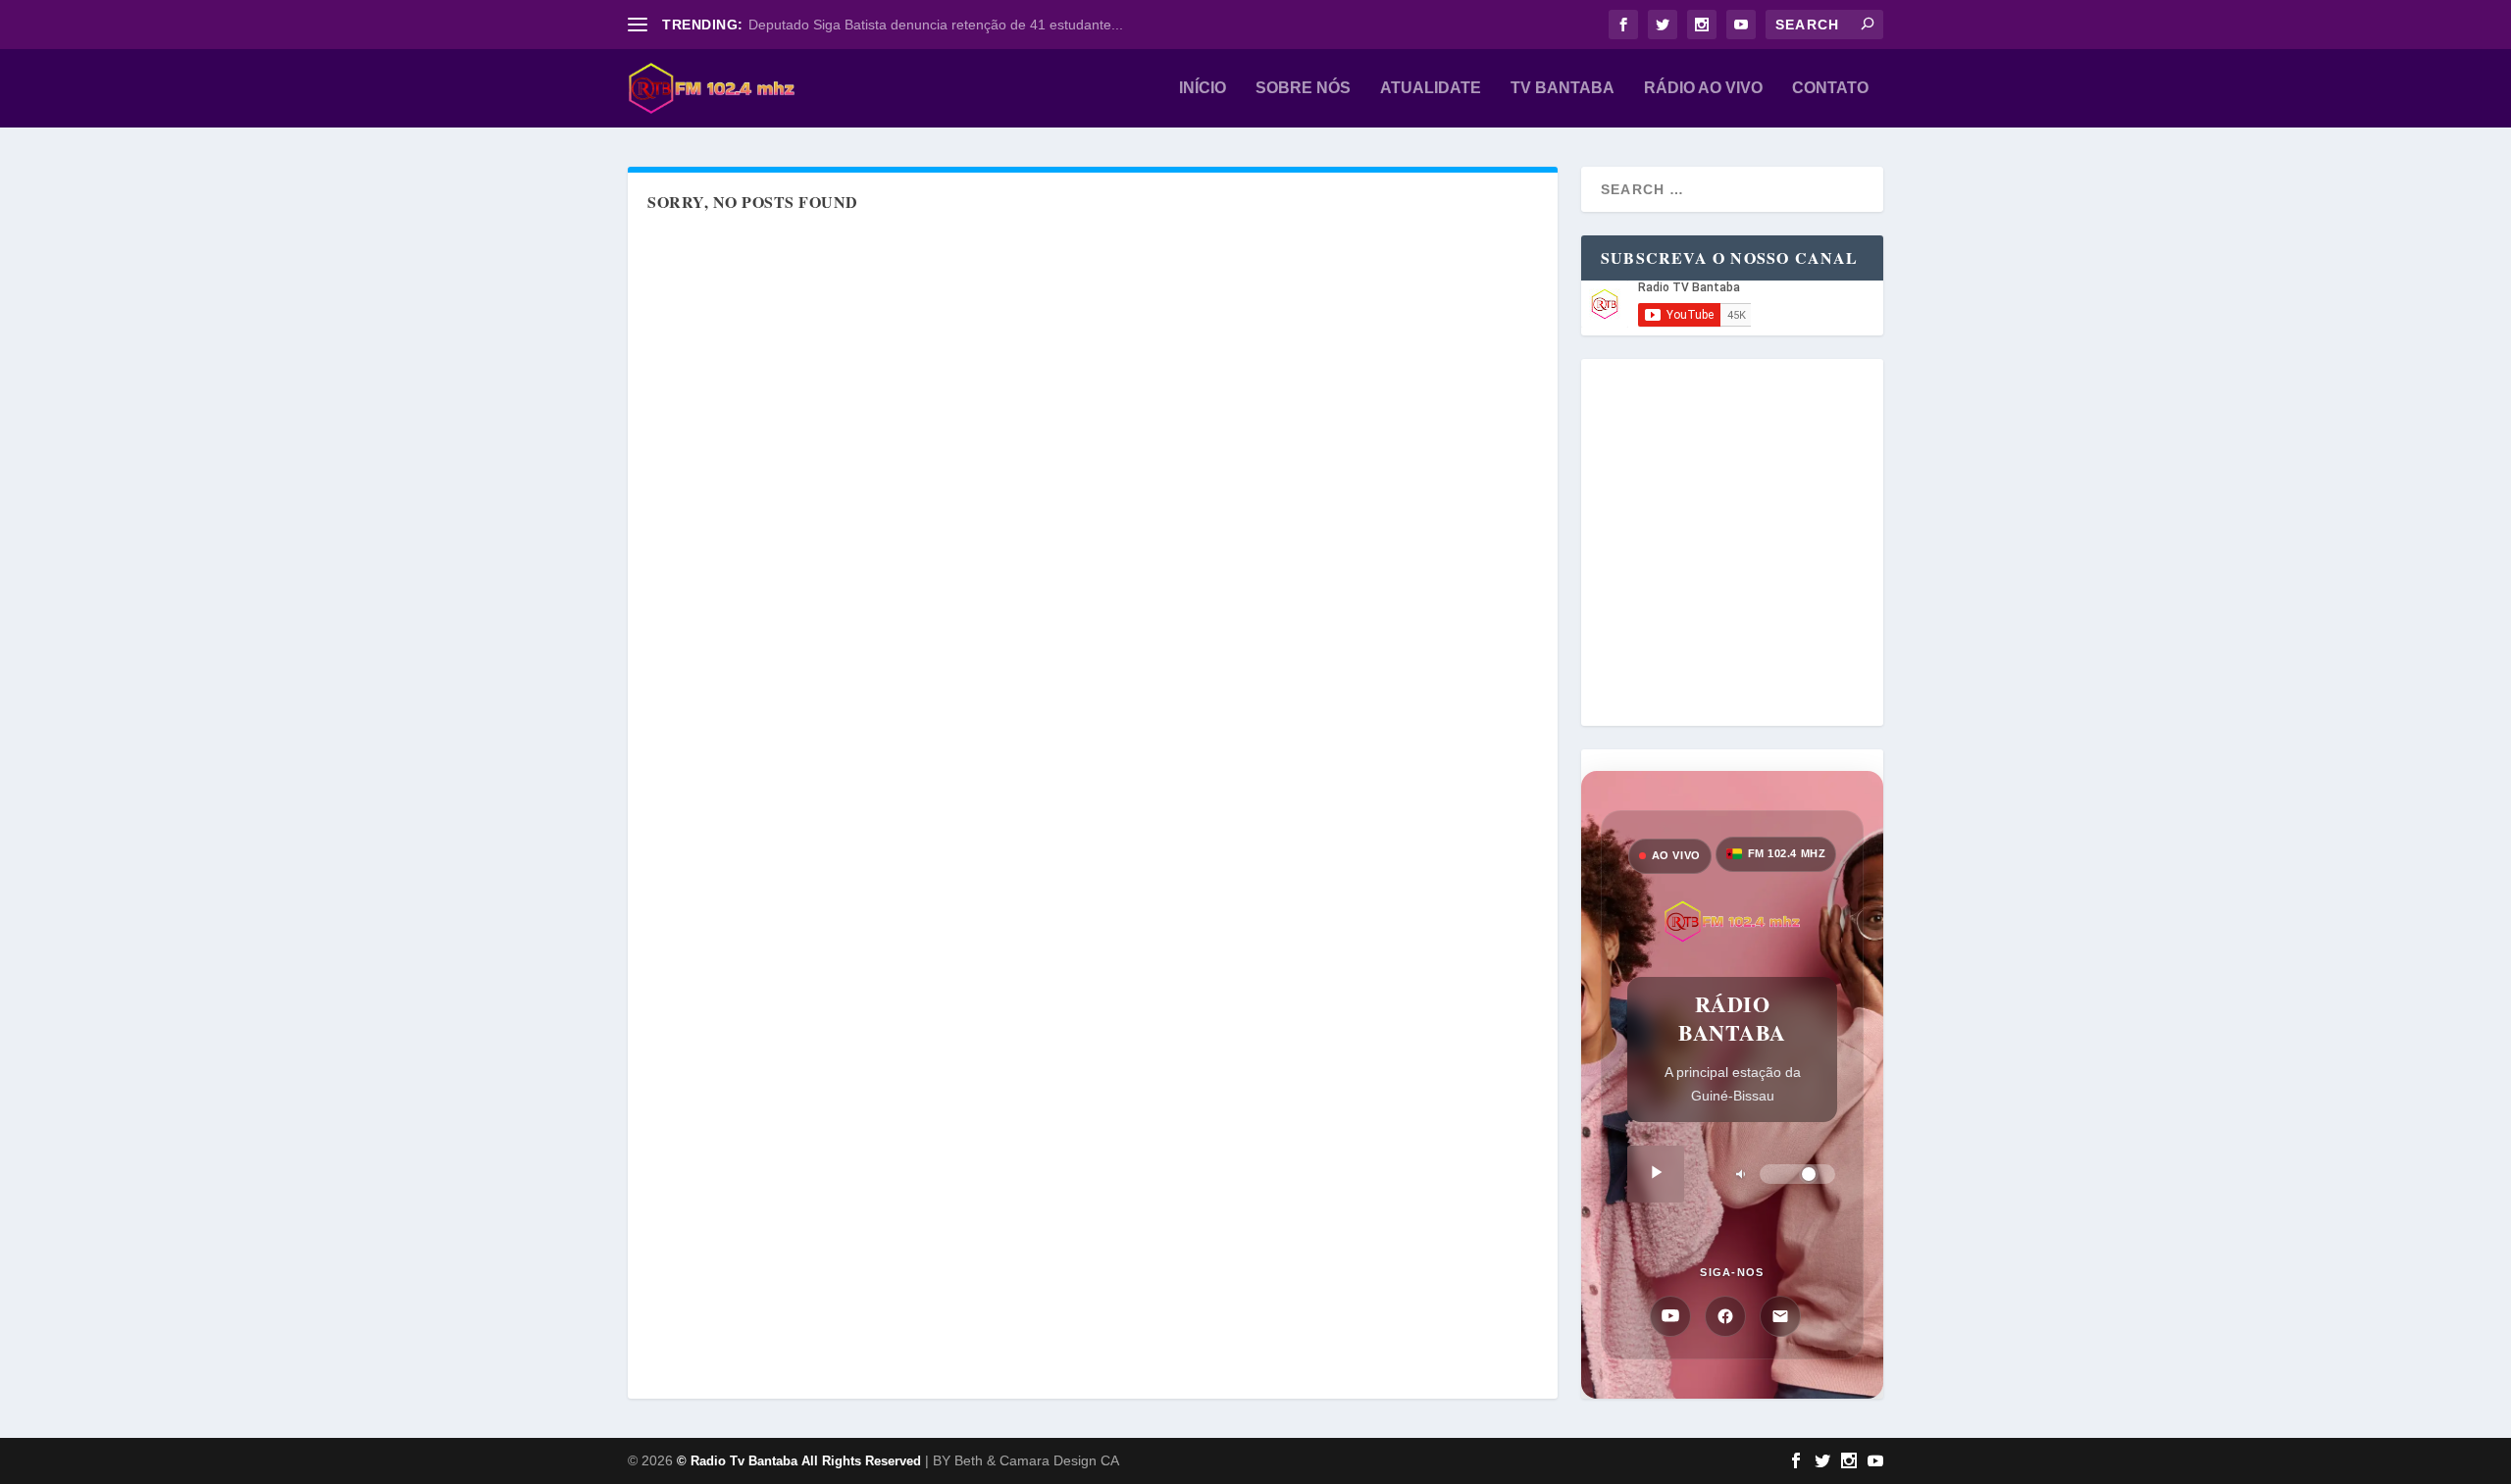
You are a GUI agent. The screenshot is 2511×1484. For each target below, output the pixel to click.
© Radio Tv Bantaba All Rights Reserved (799, 1461)
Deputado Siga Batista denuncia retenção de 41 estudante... (936, 25)
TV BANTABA (1563, 88)
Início (1203, 88)
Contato (1830, 88)
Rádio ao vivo (1703, 88)
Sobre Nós (1303, 88)
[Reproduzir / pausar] (1656, 1174)
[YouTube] (1670, 1316)
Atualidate (1431, 88)
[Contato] (1780, 1316)
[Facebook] (1725, 1316)
